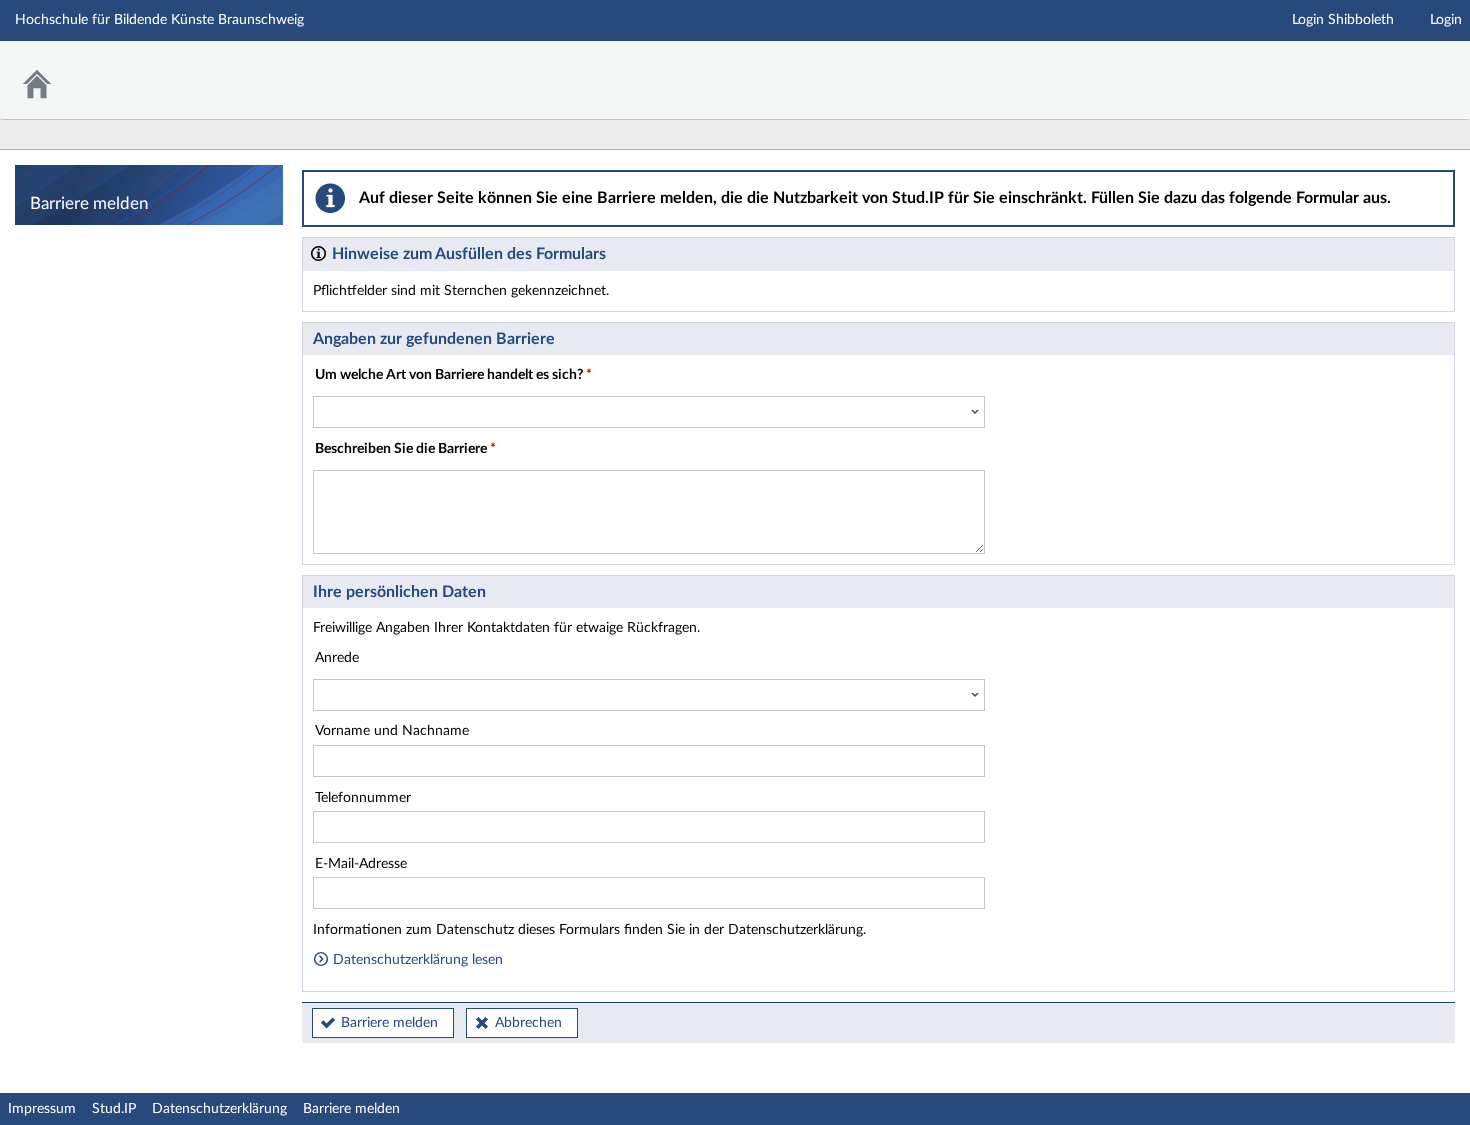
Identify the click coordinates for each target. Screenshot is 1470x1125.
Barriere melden (389, 1023)
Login (1446, 20)
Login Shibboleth (1343, 20)
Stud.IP (114, 1109)
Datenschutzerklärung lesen (416, 960)
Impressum (42, 1109)
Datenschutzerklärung (219, 1109)
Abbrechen (528, 1023)
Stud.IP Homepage (1393, 67)
